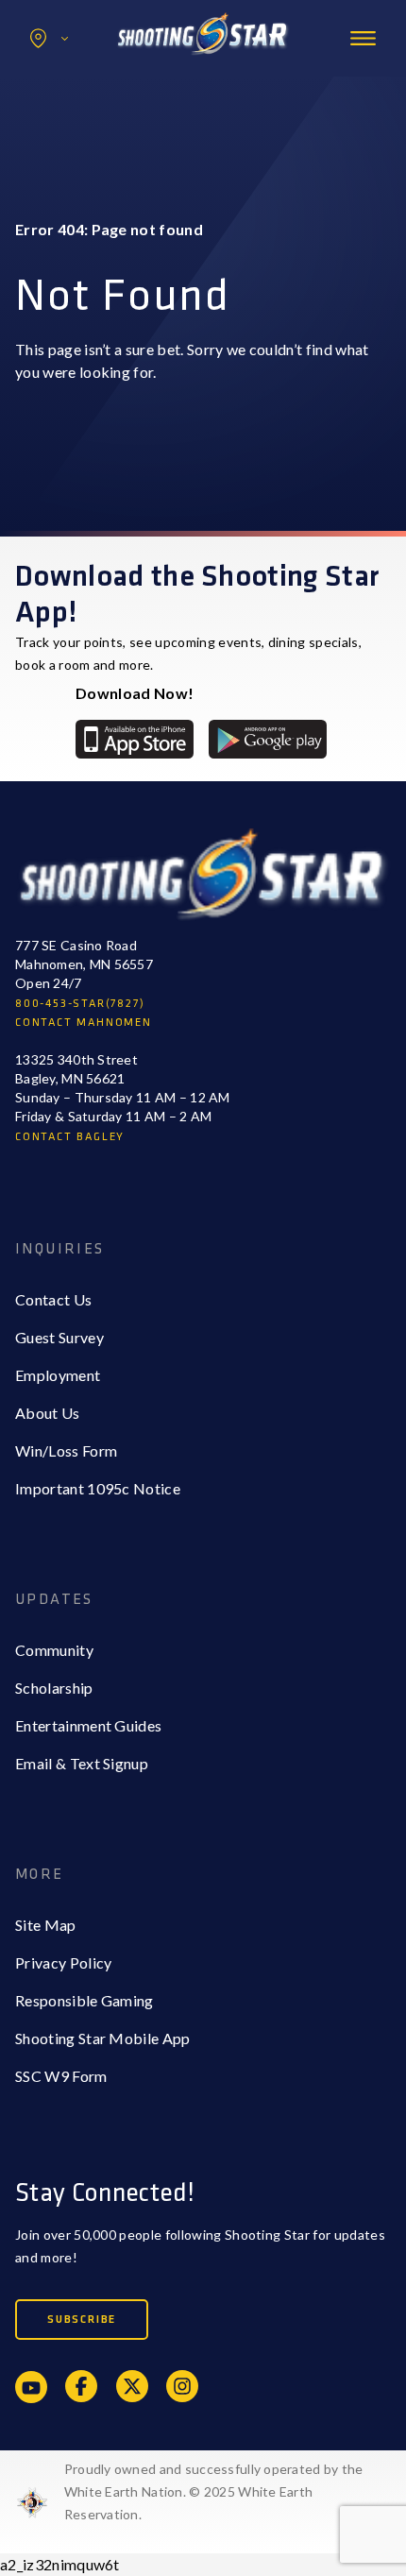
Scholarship (54, 1688)
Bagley (76, 79)
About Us (48, 1413)
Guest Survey (59, 1337)
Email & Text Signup (82, 1763)
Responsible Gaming (85, 2000)
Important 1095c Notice (98, 1488)
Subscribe (82, 2320)
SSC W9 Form (61, 2076)
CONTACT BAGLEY (70, 1137)
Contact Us (53, 1299)
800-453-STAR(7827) (80, 1004)
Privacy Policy (63, 1962)
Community (54, 1650)
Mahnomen (91, 117)
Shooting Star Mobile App (103, 2038)
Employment (58, 1375)
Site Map (46, 1925)
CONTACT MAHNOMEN (84, 1023)
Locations (49, 38)
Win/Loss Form (66, 1450)
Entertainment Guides (88, 1725)
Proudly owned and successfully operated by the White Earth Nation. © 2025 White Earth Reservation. (214, 2491)
